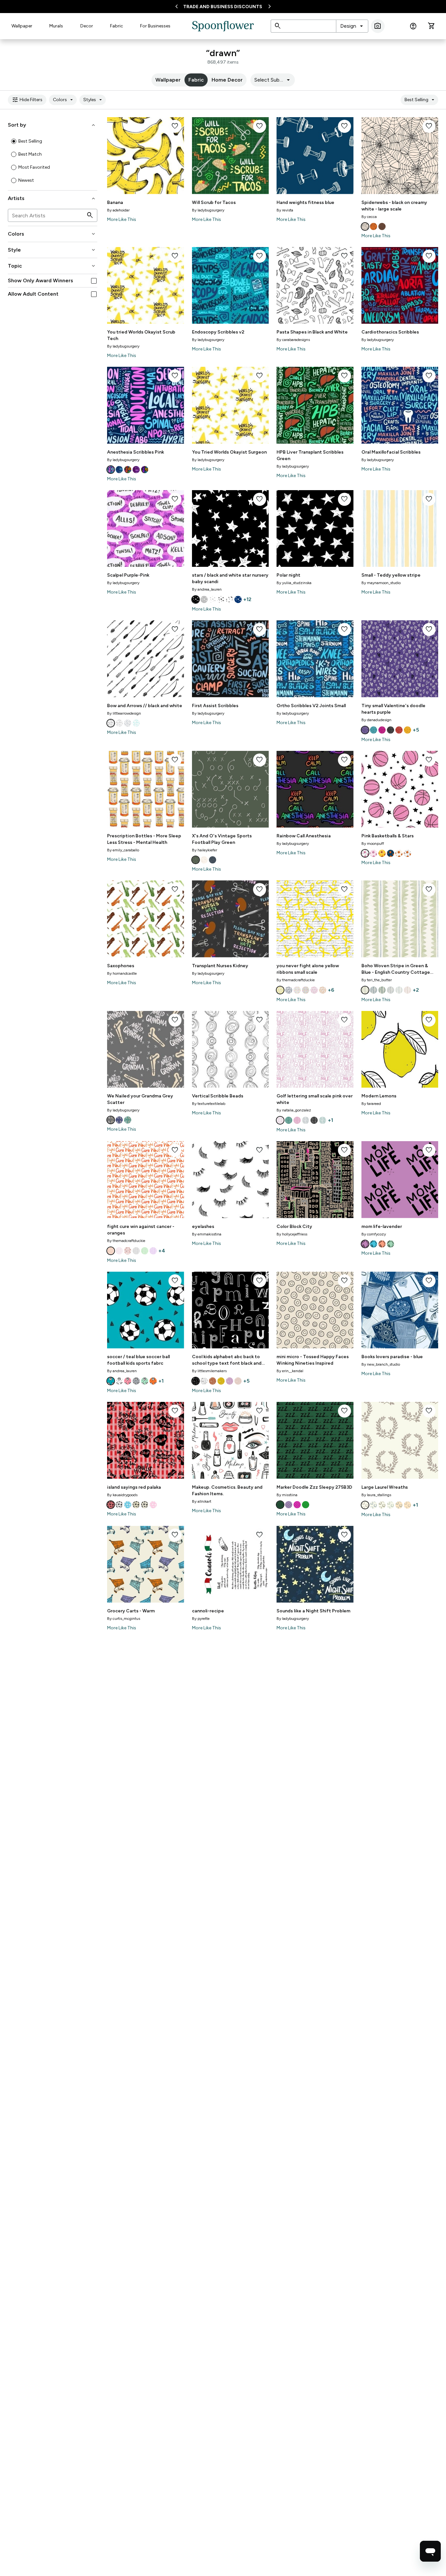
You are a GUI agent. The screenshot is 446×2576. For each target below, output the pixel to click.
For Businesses (155, 26)
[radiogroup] (53, 161)
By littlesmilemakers (209, 1371)
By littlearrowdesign (124, 713)
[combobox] (352, 26)
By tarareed (371, 1104)
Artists (52, 198)
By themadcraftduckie (296, 980)
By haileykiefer (205, 850)
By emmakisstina (207, 1234)
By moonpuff (373, 844)
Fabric (117, 26)
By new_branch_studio (381, 1364)
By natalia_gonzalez (294, 1110)
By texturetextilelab (209, 1104)
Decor (87, 26)
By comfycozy (374, 1234)
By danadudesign (376, 720)
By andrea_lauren (207, 589)
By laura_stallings (376, 1495)
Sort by (52, 125)
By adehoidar (118, 210)
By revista (285, 210)
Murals (56, 26)
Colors (64, 100)
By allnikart (202, 1501)
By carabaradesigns (293, 340)
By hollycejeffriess (292, 1234)
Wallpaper (22, 26)
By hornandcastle (122, 973)
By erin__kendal (290, 1371)
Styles (94, 100)
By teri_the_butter (377, 980)
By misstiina (287, 1495)
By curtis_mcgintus (124, 1619)
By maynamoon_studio (381, 583)
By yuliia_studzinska (294, 583)
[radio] (14, 141)
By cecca (369, 217)
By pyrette (201, 1619)
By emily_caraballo (123, 850)
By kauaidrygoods (122, 1495)
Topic (52, 266)
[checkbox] (94, 281)
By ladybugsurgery (208, 210)
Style (52, 250)
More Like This (122, 219)
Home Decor (227, 80)
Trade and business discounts (223, 7)
